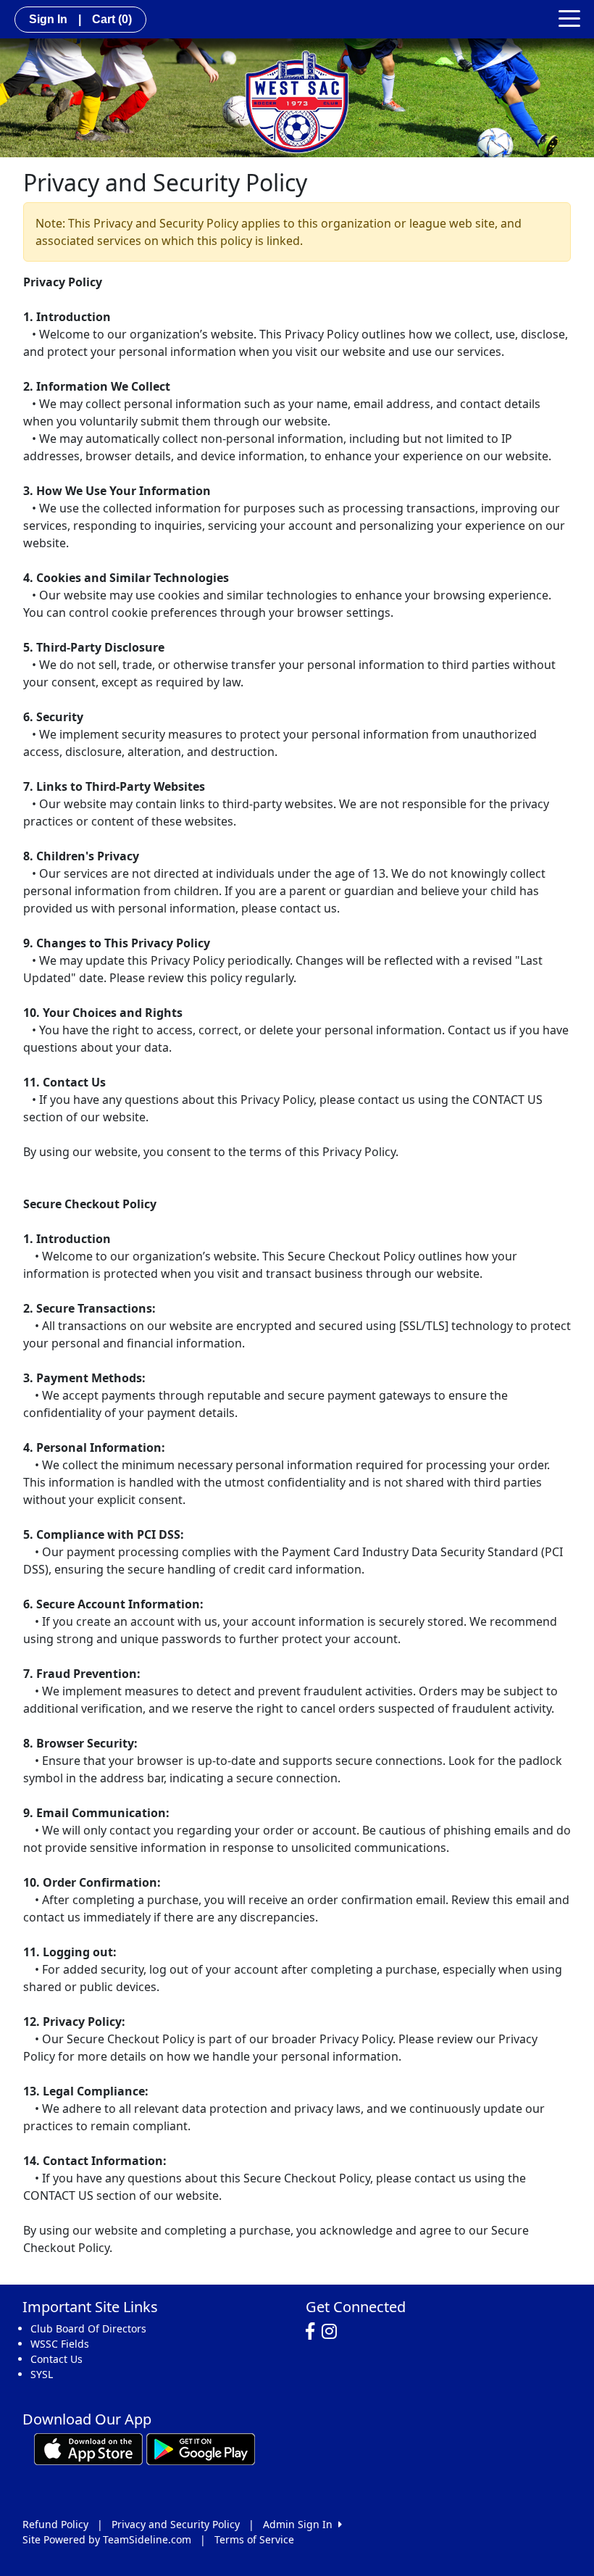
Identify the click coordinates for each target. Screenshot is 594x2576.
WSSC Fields (60, 2344)
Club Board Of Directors (88, 2328)
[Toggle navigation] (569, 17)
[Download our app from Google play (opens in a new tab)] (201, 2448)
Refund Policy (55, 2524)
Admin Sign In (301, 2524)
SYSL (42, 2374)
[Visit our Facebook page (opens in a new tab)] (314, 2332)
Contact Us (57, 2359)
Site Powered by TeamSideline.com (107, 2539)
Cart (112, 19)
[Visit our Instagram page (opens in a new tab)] (333, 2332)
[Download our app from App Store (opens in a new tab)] (88, 2448)
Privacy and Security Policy (176, 2524)
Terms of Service (254, 2539)
